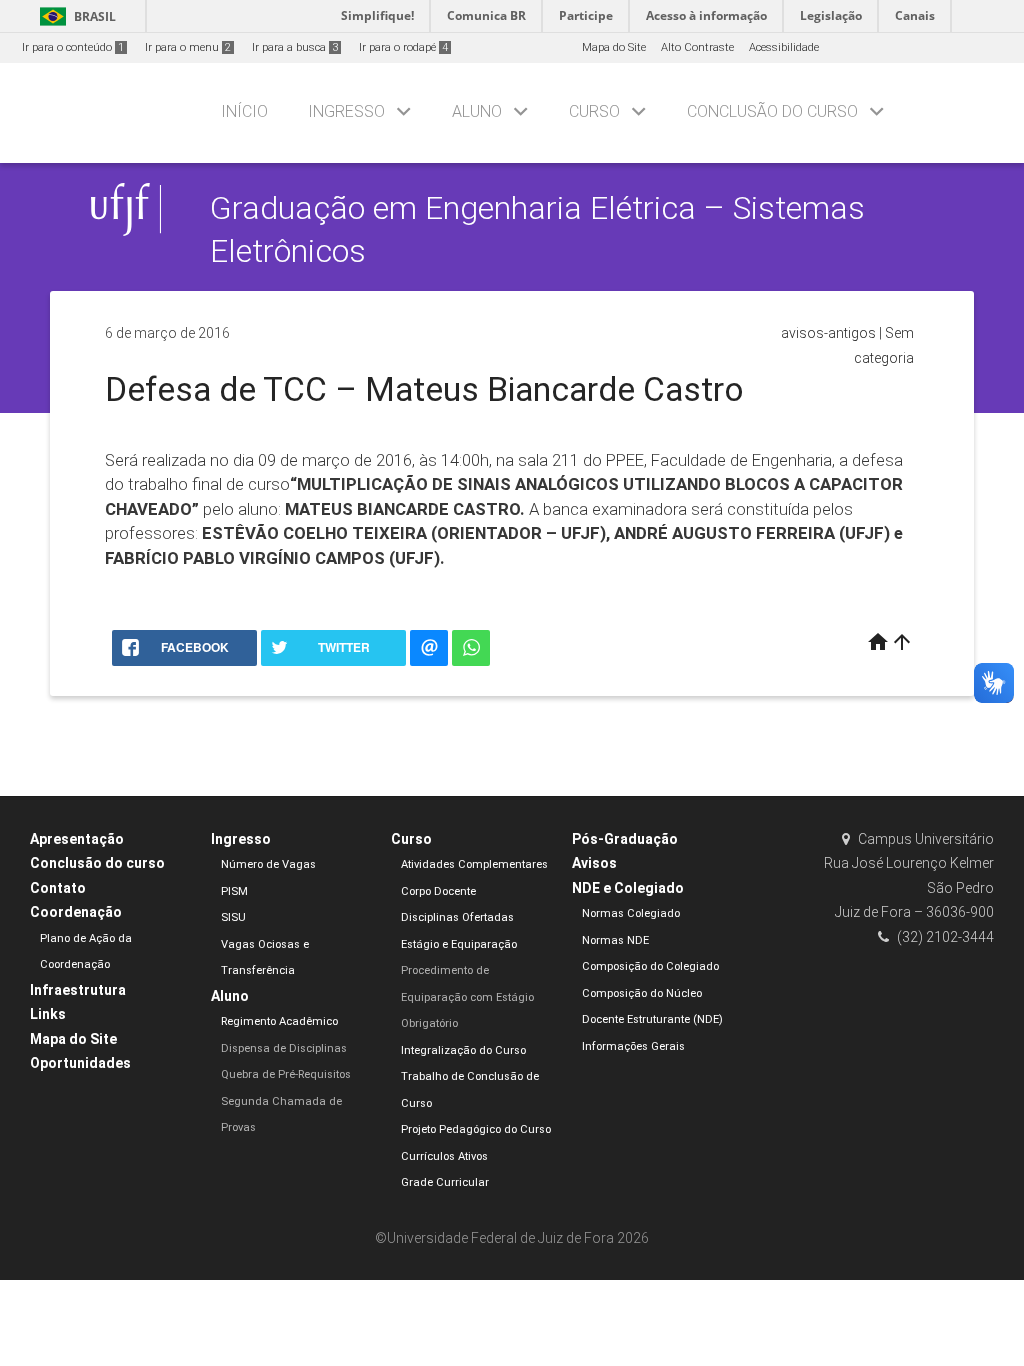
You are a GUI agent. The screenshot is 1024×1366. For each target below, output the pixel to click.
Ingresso (346, 111)
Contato (58, 888)
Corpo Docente (438, 891)
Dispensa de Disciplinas (284, 1048)
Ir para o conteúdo (73, 47)
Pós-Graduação (625, 839)
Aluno (477, 111)
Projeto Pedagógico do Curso (476, 1129)
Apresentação (77, 839)
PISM (234, 891)
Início (244, 111)
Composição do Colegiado (650, 966)
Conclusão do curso (772, 111)
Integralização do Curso (463, 1050)
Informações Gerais (633, 1046)
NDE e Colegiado (628, 888)
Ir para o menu (188, 47)
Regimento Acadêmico (279, 1021)
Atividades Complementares (474, 864)
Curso (594, 111)
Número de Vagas (268, 864)
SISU (233, 917)
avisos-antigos (828, 333)
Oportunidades (80, 1063)
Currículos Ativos (444, 1156)
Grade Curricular (445, 1182)
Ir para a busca (295, 47)
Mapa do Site (614, 47)
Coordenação (76, 912)
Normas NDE (615, 940)
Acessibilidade (784, 47)
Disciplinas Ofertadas (457, 917)
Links (48, 1014)
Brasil (74, 16)
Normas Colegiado (631, 913)
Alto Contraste (697, 47)
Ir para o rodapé (403, 47)
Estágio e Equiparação (459, 944)
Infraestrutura (78, 990)
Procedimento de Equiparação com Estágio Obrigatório (467, 997)
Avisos (594, 863)
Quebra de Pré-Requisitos (286, 1074)
